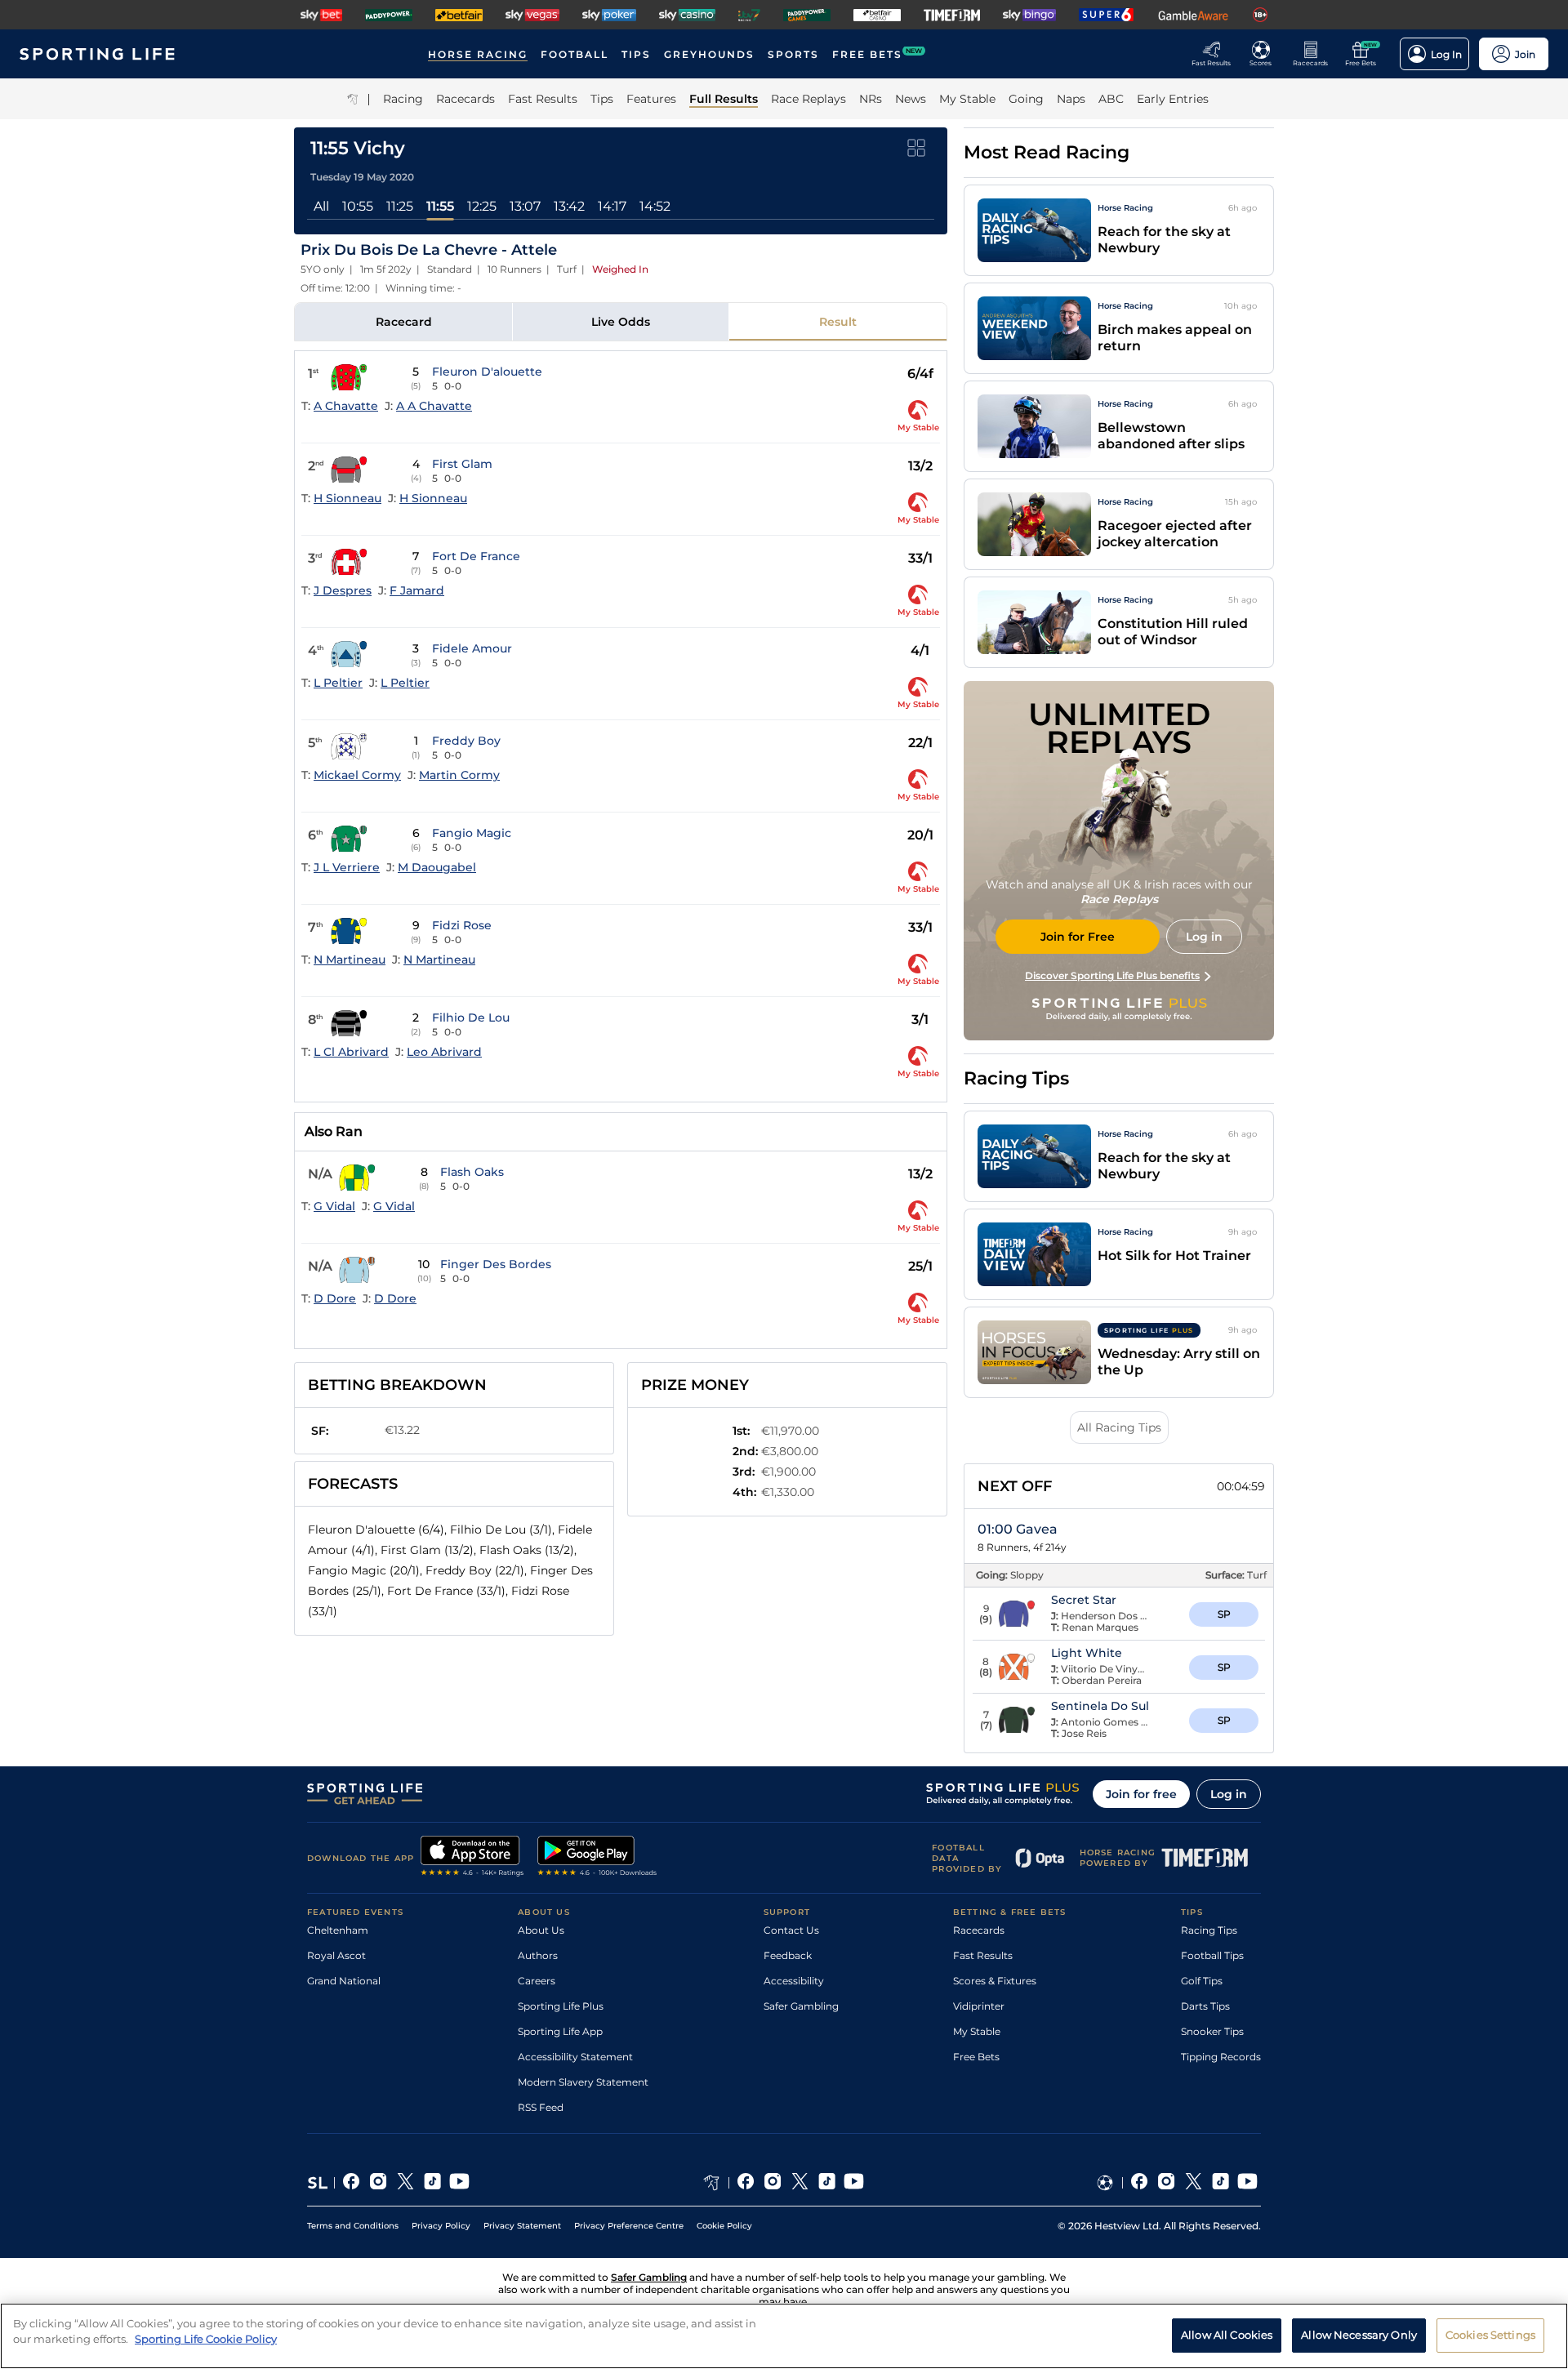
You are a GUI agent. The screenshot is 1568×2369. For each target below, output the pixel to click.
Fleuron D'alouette (487, 372)
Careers (537, 1981)
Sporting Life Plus (561, 2006)
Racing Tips (1209, 1930)
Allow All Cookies (1227, 2335)
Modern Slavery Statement (583, 2082)
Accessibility (794, 1981)
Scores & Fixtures (995, 1981)
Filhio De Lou (471, 1018)
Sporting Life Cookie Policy (206, 2339)
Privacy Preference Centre (629, 2226)
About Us (541, 1930)
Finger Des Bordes (496, 1264)
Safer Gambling (801, 2006)
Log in (1229, 1794)
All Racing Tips (1119, 1427)
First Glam (462, 464)
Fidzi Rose (462, 925)
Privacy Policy (441, 2226)
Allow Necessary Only (1359, 2335)
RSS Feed (541, 2107)
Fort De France (476, 556)
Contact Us (791, 1930)
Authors (538, 1955)
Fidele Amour (472, 648)
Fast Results (983, 1955)
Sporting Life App (560, 2031)
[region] (784, 2336)
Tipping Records (1221, 2057)
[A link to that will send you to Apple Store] (472, 1858)
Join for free (1141, 1794)
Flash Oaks (472, 1172)
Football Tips (1212, 1955)
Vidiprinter (979, 2006)
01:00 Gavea (1018, 1529)
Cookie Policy (724, 2226)
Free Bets (976, 2057)
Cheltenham (338, 1930)
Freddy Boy (466, 741)
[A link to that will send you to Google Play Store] (597, 1858)
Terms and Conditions (353, 2226)
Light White (1087, 1653)
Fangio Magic (472, 833)
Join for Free (1078, 937)
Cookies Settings (1490, 2335)
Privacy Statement (522, 2226)
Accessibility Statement (575, 2057)
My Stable (977, 2031)
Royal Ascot (336, 1955)
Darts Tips (1205, 2006)
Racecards (979, 1930)
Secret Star (1084, 1600)
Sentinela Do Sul (1100, 1706)
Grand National (344, 1981)
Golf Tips (1202, 1981)
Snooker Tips (1212, 2031)
